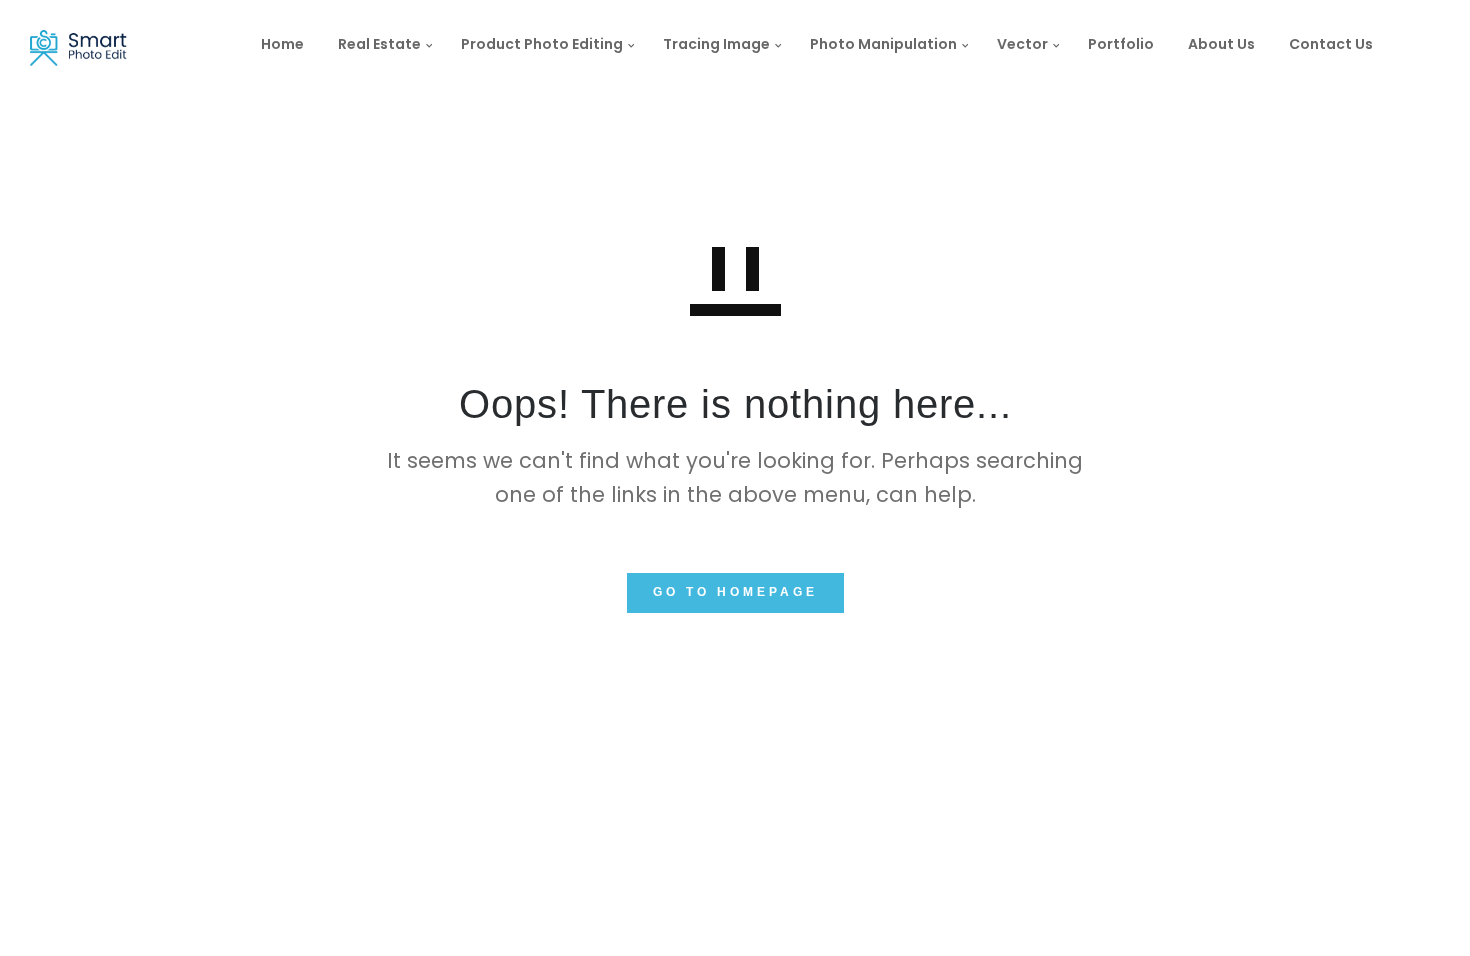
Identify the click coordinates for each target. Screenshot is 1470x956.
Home (282, 44)
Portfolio (1121, 44)
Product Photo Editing (542, 44)
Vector (1022, 44)
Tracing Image (716, 44)
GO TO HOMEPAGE (735, 592)
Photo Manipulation (883, 44)
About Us (1221, 44)
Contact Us (1331, 44)
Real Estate (379, 44)
